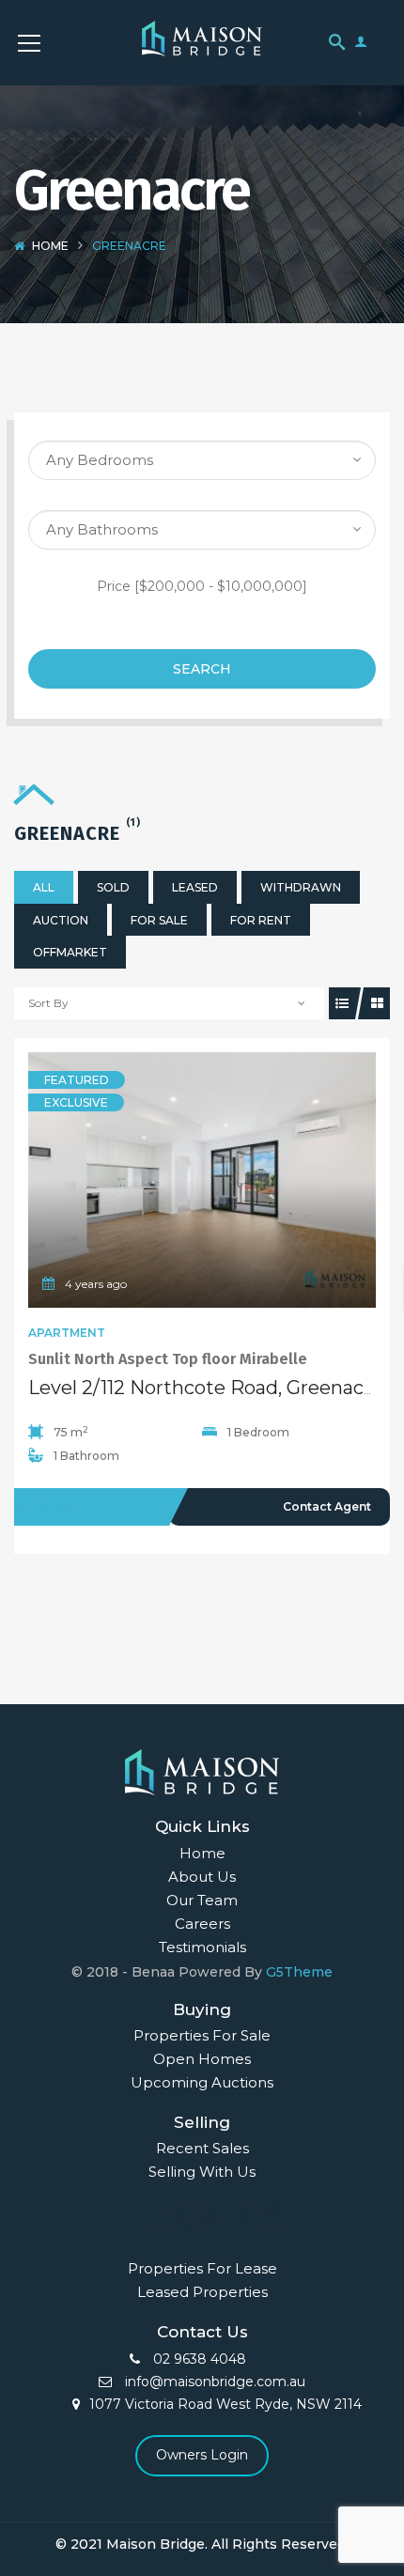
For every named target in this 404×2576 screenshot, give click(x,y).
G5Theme (299, 1972)
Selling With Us (202, 2172)
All (44, 887)
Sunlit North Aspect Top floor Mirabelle (168, 1359)
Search (202, 669)
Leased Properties (202, 2292)
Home (50, 246)
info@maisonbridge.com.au (213, 2382)
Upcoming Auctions (202, 2082)
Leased (195, 887)
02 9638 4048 (198, 2359)
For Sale (159, 920)
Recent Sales (202, 2148)
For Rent (261, 920)
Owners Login (202, 2455)
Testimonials (202, 1947)
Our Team (202, 1900)
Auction (61, 920)
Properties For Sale (202, 2035)
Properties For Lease (202, 2268)
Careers (202, 1924)
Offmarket (70, 952)
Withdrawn (301, 887)
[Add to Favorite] (202, 1180)
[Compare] (243, 1180)
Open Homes (202, 2059)
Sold (113, 887)
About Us (202, 1877)
